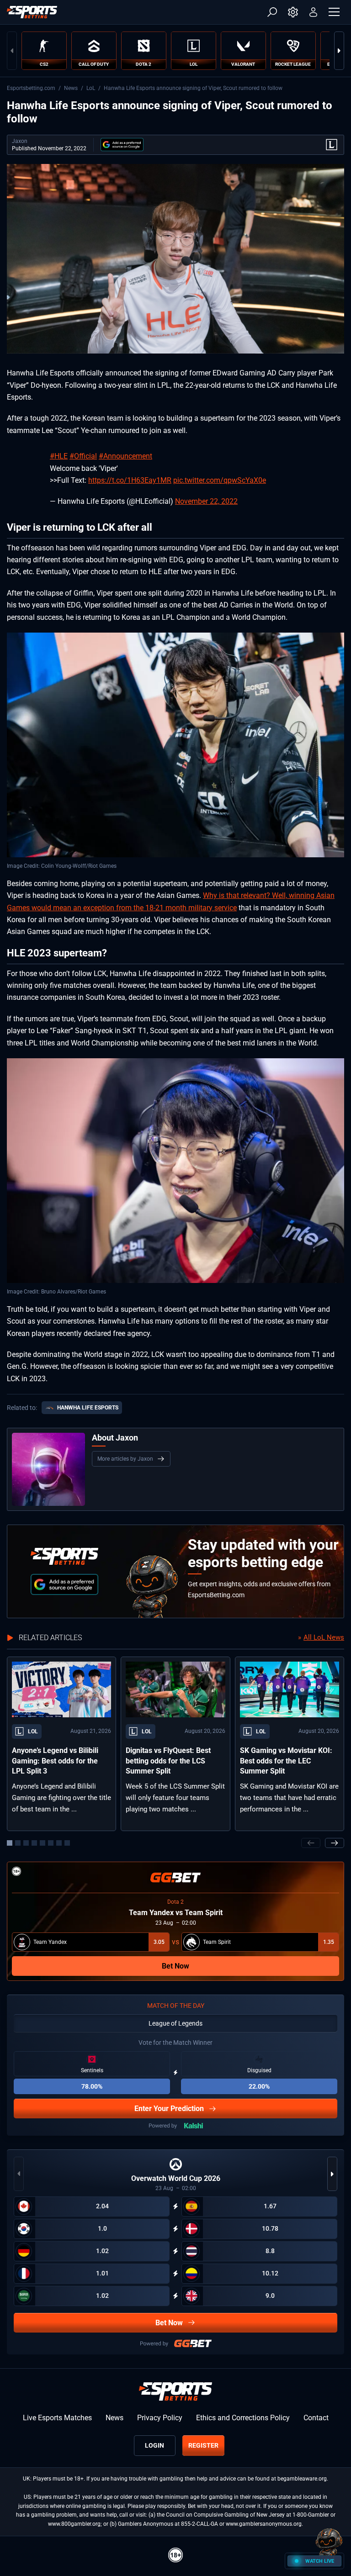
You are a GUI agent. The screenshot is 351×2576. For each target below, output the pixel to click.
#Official (83, 456)
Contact (316, 2418)
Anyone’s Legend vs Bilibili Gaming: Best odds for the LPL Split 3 (55, 1761)
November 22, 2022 (206, 501)
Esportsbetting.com (31, 88)
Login (154, 2445)
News (71, 88)
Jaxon (20, 141)
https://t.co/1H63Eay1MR (130, 480)
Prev (12, 51)
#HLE (59, 456)
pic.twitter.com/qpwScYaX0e (220, 480)
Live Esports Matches (57, 2418)
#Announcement (125, 456)
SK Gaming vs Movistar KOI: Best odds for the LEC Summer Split (286, 1761)
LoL (91, 88)
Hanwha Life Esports (88, 1408)
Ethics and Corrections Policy (243, 2418)
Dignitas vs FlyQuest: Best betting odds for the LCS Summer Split (168, 1761)
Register (203, 2445)
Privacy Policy (160, 2418)
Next (339, 51)
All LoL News (324, 1637)
